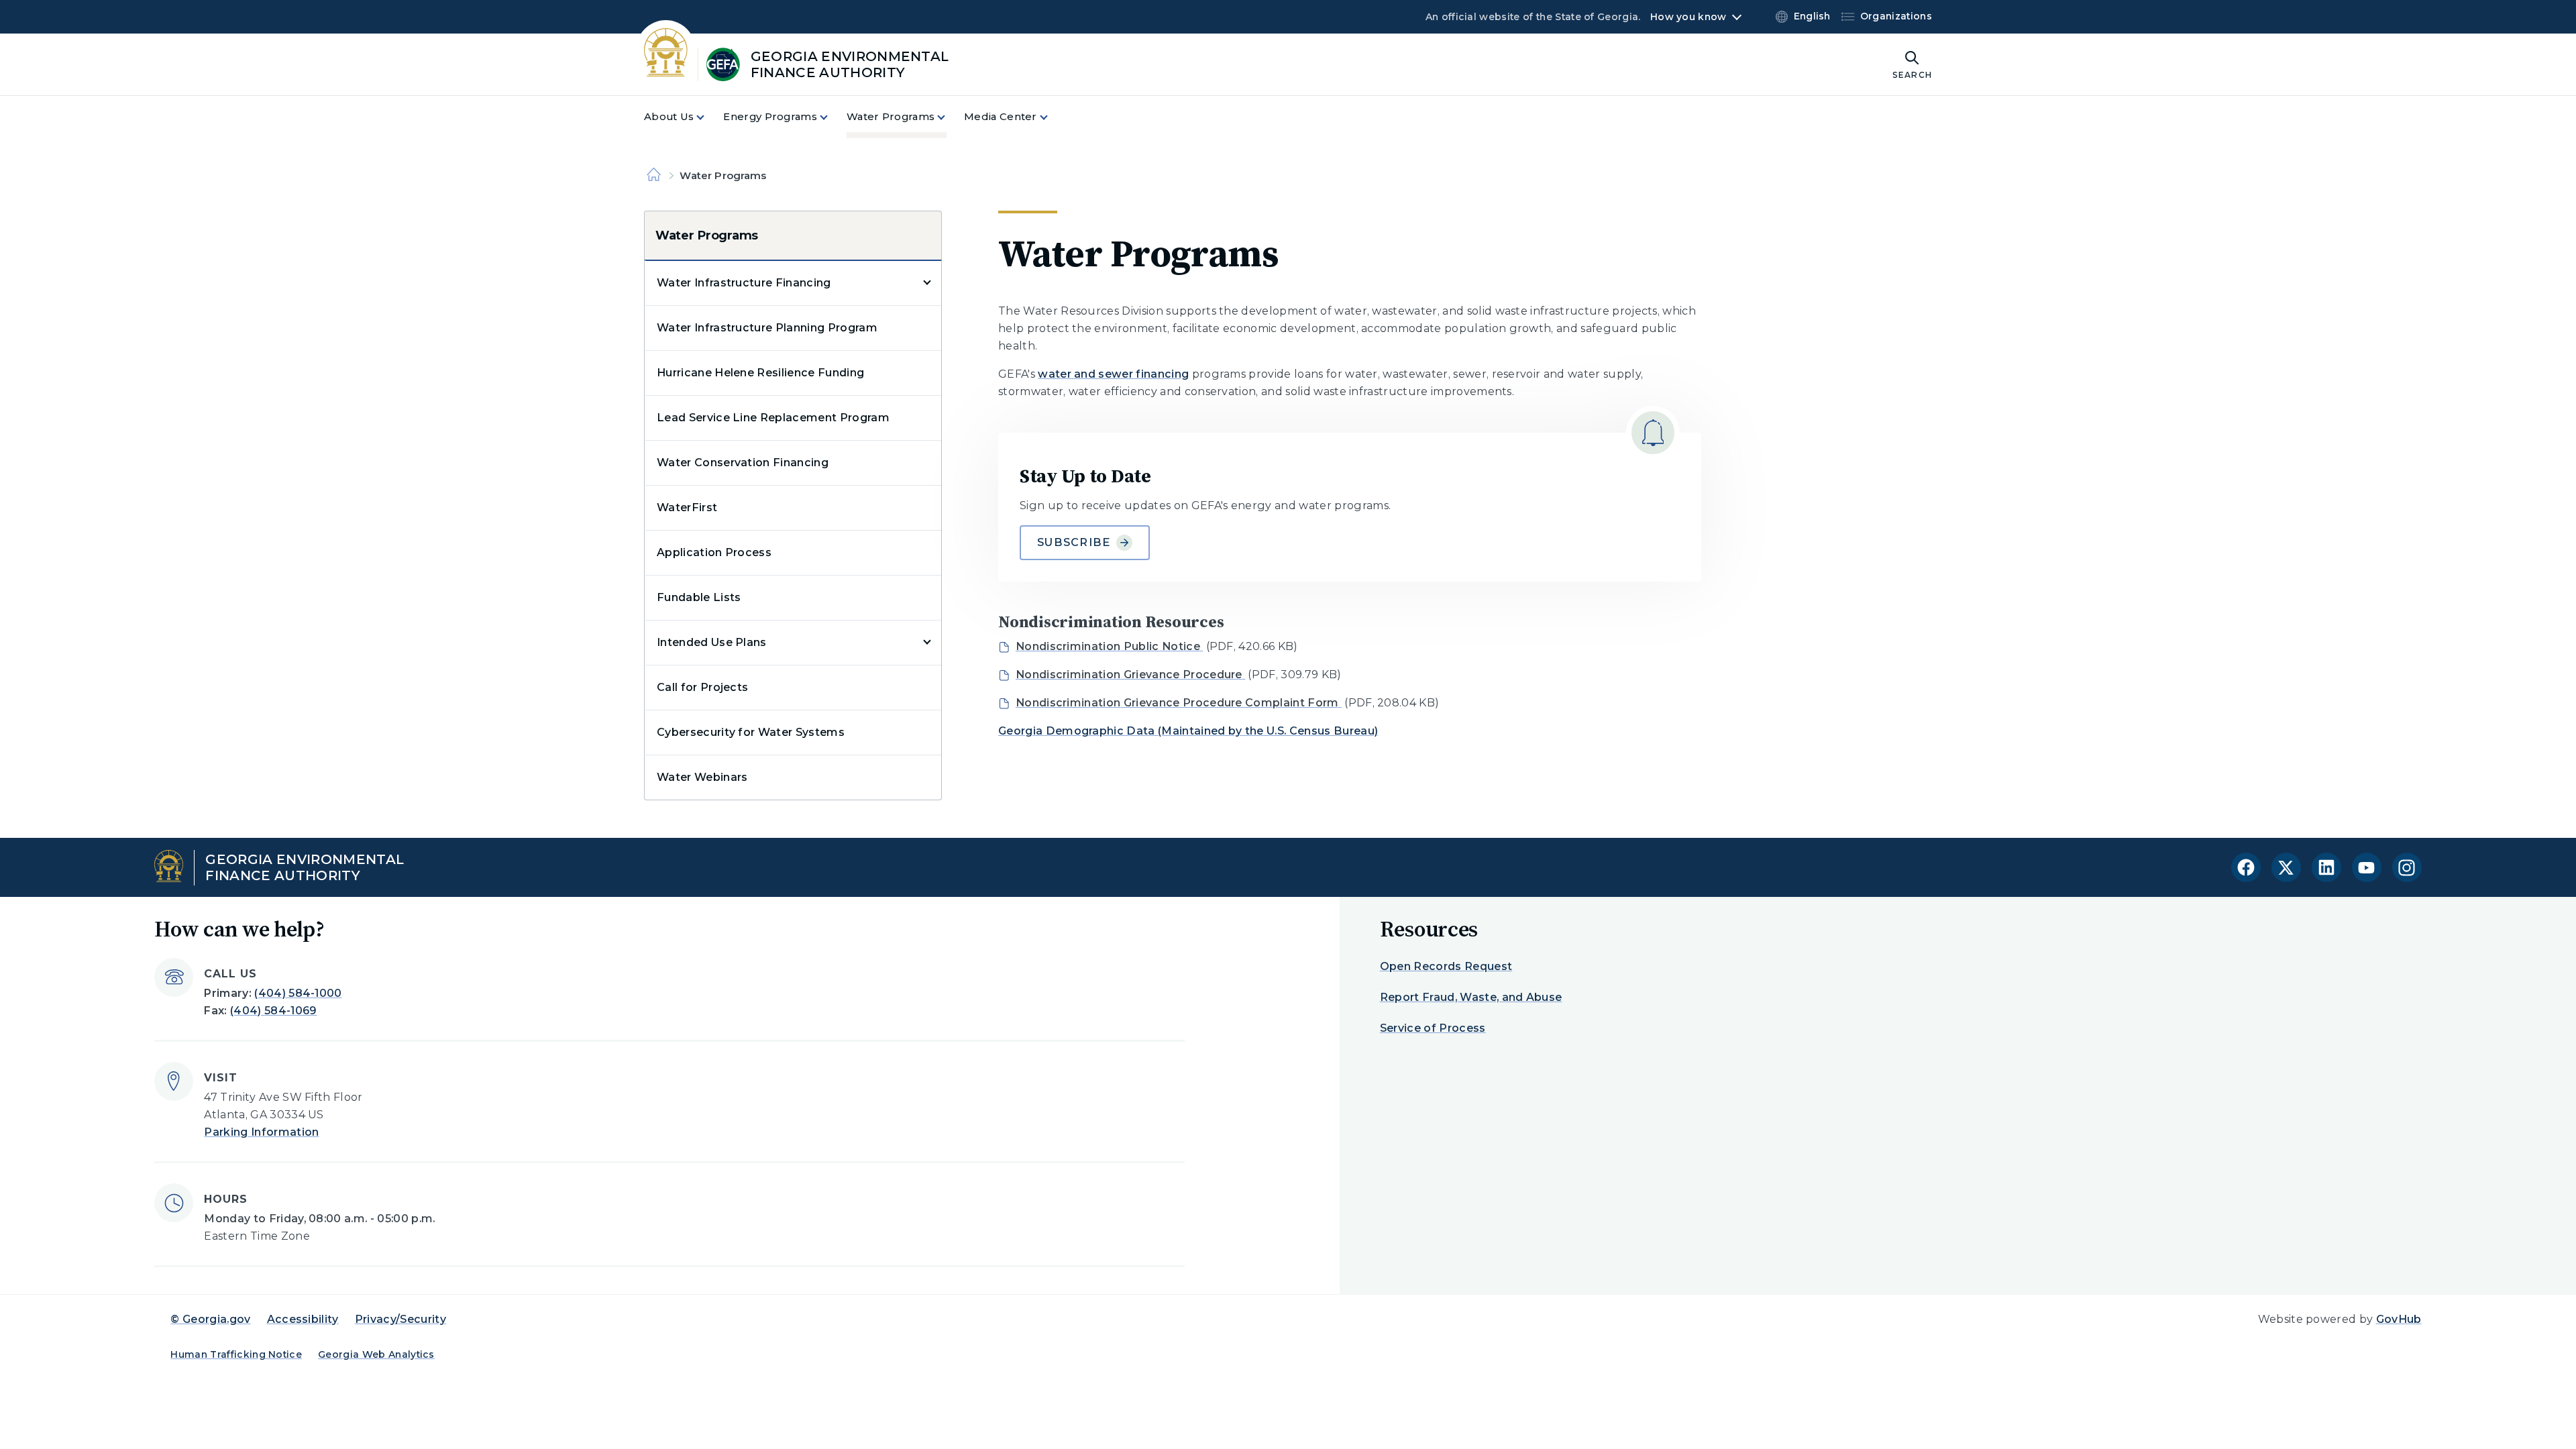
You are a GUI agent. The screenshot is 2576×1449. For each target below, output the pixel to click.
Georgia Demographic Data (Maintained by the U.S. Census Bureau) (1188, 731)
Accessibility (303, 1319)
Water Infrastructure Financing (744, 283)
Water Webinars (702, 777)
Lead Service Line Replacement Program (773, 418)
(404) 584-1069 (273, 1011)
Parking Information (261, 1132)
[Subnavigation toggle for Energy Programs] (832, 117)
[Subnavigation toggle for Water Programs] (949, 117)
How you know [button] (1688, 17)
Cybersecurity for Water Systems (751, 732)
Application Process (714, 552)
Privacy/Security (400, 1319)
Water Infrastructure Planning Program (767, 328)
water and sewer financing (1113, 374)
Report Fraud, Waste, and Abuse (1471, 997)
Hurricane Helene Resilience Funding (760, 373)
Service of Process (1433, 1028)
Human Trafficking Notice (236, 1354)
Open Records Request (1446, 966)
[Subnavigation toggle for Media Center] (1052, 117)
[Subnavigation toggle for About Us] (708, 117)
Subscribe (1074, 542)
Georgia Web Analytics (376, 1354)
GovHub (2399, 1319)
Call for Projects (702, 687)
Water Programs (707, 235)
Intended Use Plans (712, 642)
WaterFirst (687, 507)
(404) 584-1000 (298, 993)
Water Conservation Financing (743, 463)
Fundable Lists (699, 597)
